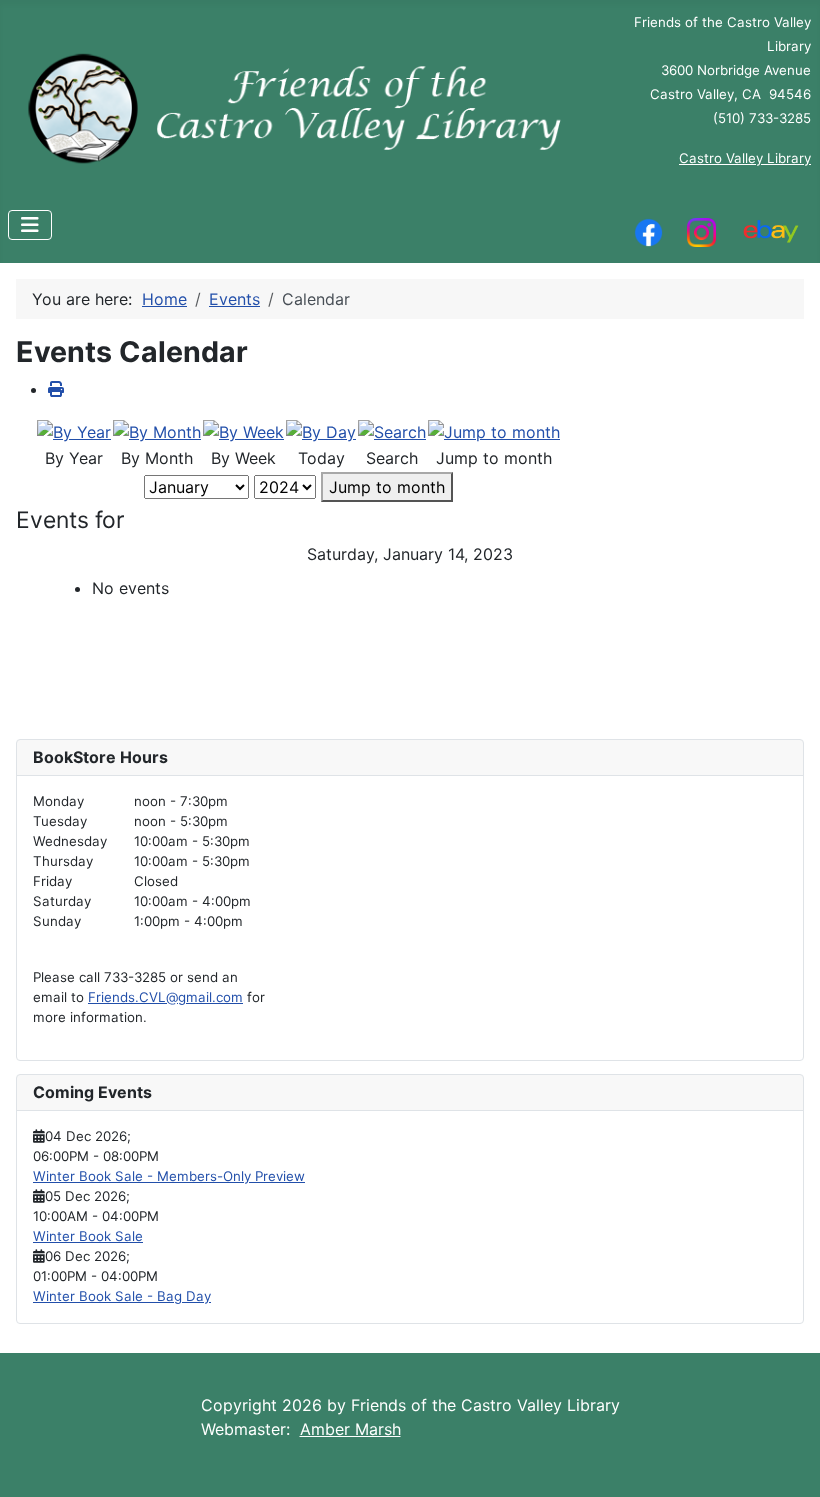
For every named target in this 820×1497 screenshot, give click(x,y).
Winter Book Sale (88, 1236)
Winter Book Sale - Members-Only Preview (169, 1176)
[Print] (56, 389)
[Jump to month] (494, 430)
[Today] (321, 430)
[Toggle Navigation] (30, 225)
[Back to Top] (785, 1460)
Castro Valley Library (745, 158)
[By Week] (243, 430)
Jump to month (387, 487)
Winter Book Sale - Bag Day (122, 1296)
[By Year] (74, 430)
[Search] (392, 430)
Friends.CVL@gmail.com (165, 997)
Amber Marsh (350, 1429)
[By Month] (157, 430)
